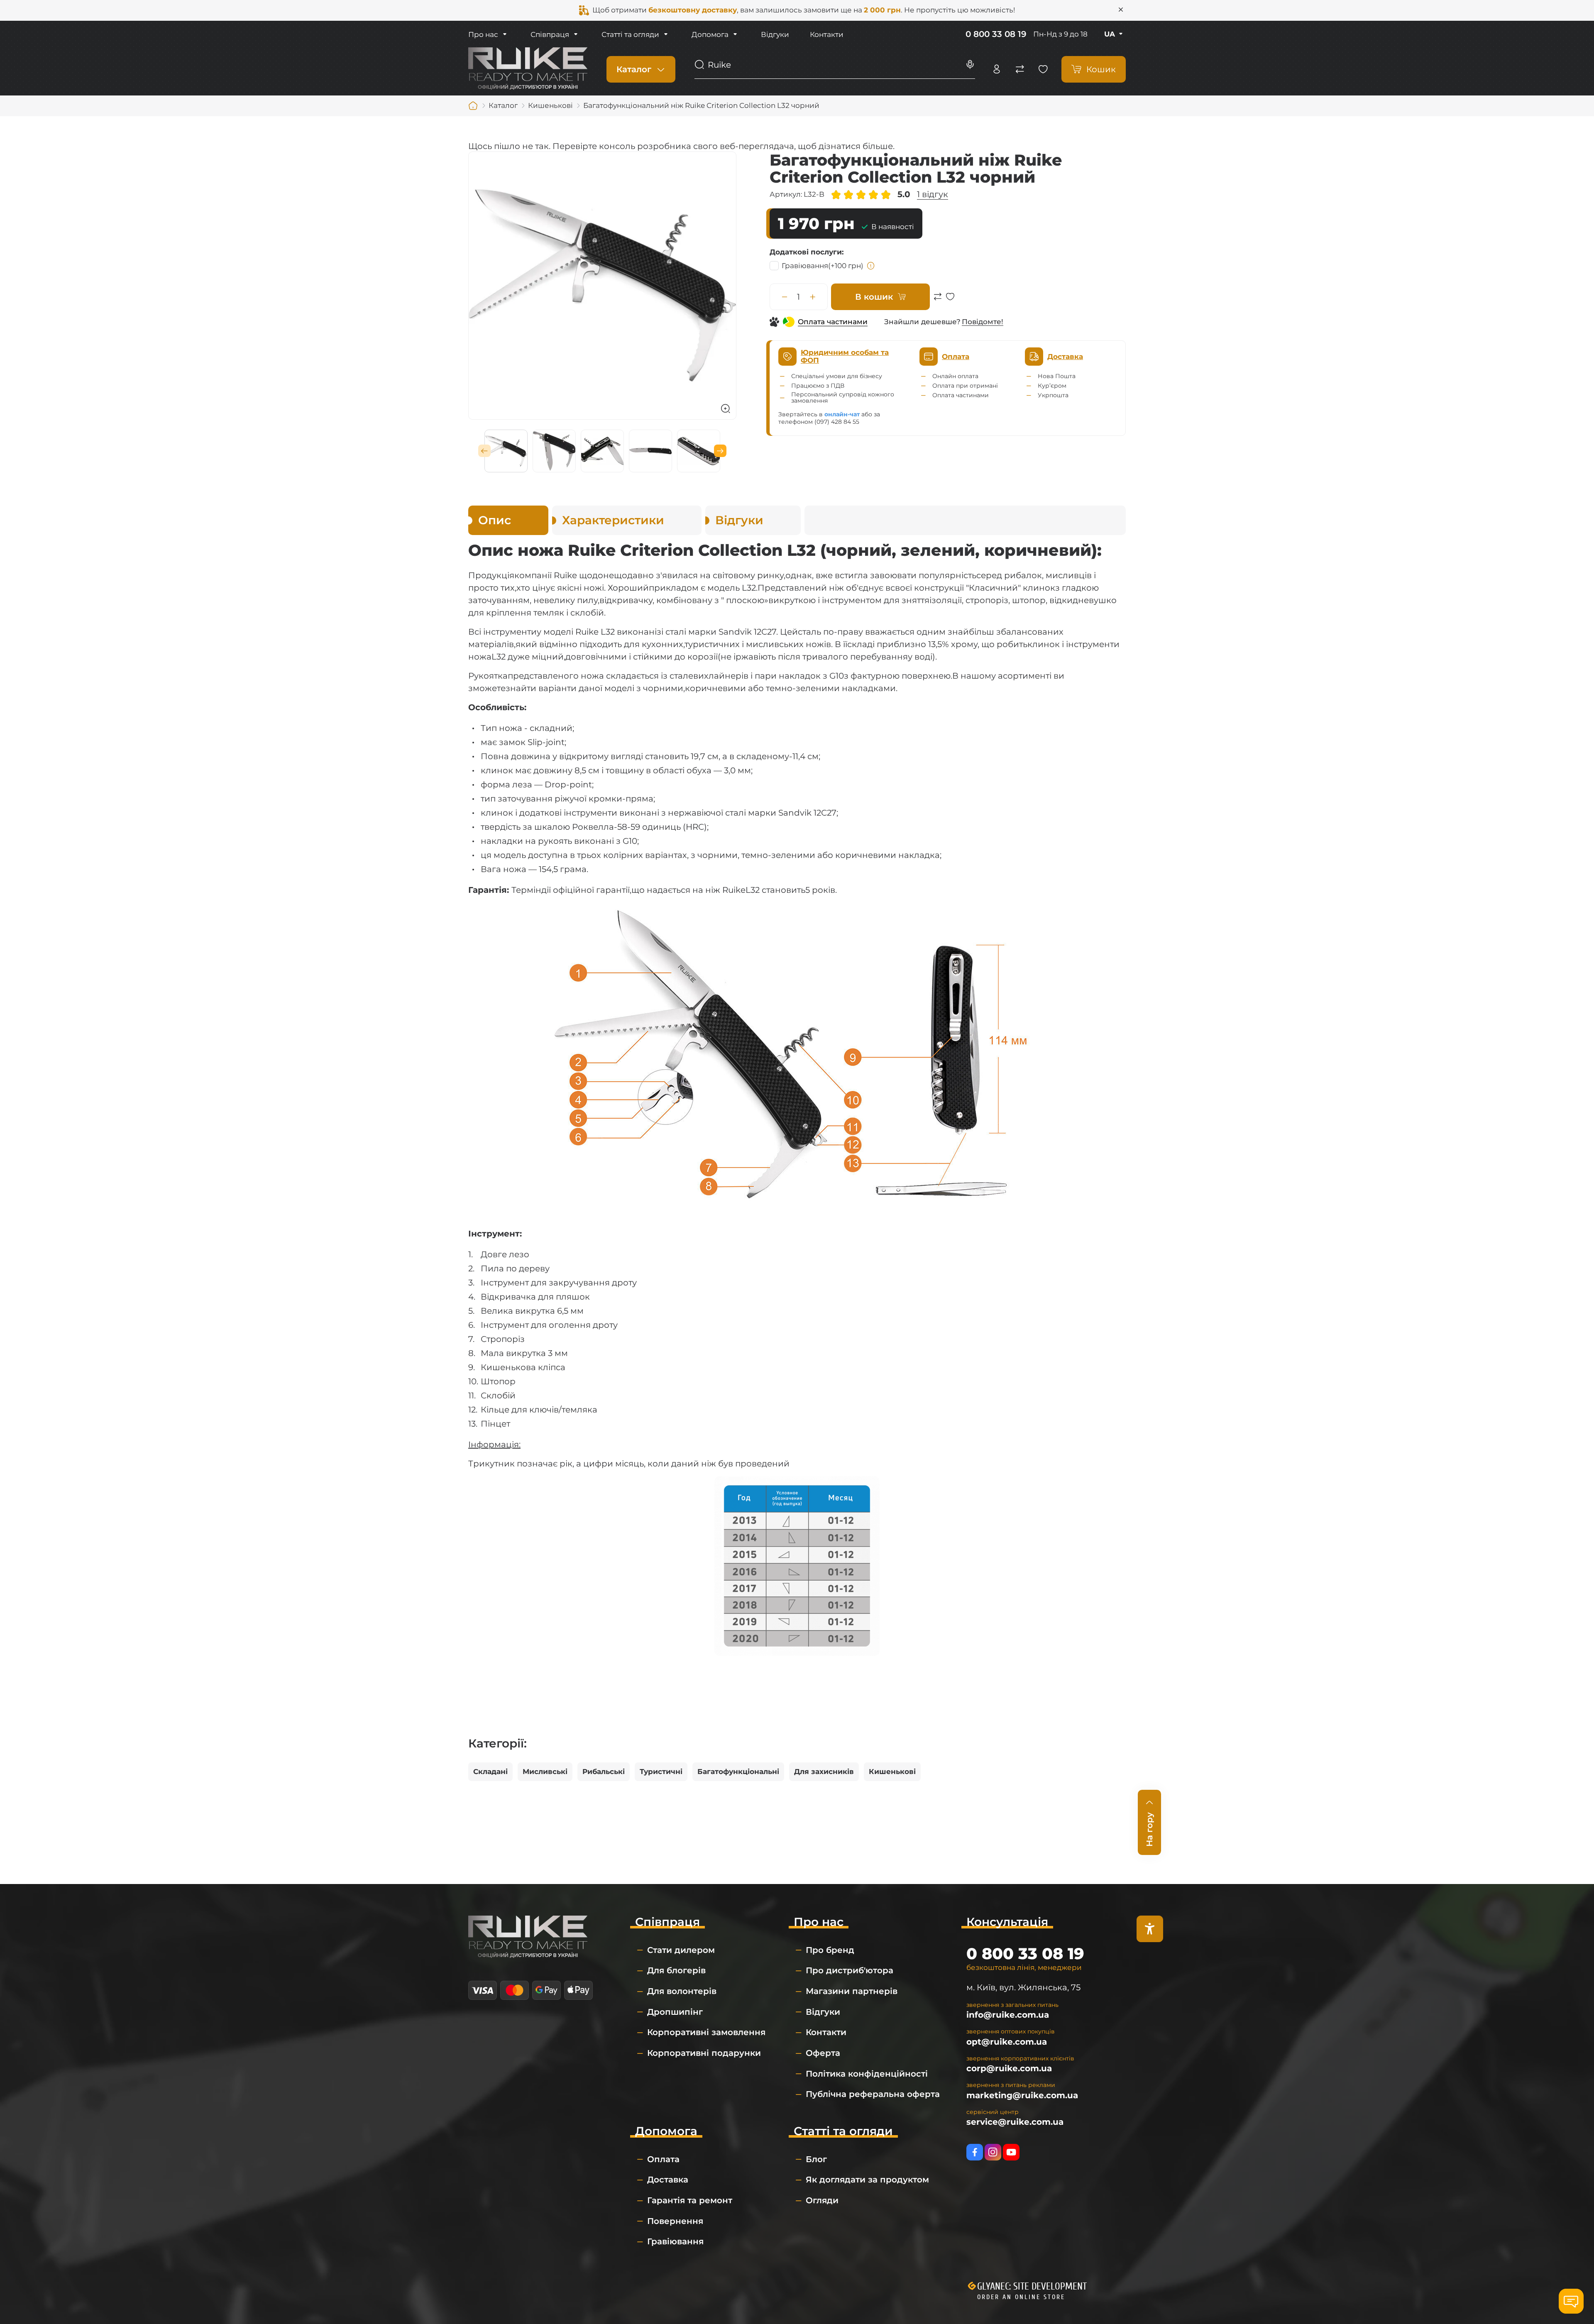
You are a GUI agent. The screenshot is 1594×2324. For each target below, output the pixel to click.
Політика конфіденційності (867, 2074)
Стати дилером (681, 1950)
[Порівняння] (1020, 69)
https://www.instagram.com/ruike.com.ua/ (993, 2152)
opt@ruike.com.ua (1007, 2042)
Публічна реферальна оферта (873, 2094)
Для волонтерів (682, 1991)
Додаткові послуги (806, 252)
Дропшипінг (675, 2012)
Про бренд (830, 1950)
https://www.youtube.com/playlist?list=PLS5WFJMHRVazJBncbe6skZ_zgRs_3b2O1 (1011, 2152)
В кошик (874, 297)
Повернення (675, 2221)
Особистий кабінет (997, 69)
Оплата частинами (833, 322)
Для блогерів (676, 1970)
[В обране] (950, 301)
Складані (490, 1772)
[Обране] (1043, 69)
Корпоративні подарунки (704, 2053)
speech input (970, 65)
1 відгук (933, 194)
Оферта (823, 2053)
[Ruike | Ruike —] (528, 68)
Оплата (663, 2159)
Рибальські (604, 1772)
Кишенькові (892, 1772)
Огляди (822, 2200)
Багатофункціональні (738, 1772)
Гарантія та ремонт (690, 2200)
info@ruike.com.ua (1008, 2015)
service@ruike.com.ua (1015, 2122)
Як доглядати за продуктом (867, 2180)
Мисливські (545, 1772)
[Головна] (473, 106)
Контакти (827, 34)
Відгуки (775, 34)
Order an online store (1021, 2297)
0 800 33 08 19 (996, 34)
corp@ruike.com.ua (1009, 2068)
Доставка (668, 2180)
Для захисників (824, 1772)
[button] (484, 451)
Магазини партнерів (852, 1991)
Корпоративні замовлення (706, 2032)
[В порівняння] (938, 301)
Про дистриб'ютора (850, 1970)
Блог (816, 2159)
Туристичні (661, 1772)
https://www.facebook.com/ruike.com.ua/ (975, 2152)
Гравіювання (823, 266)
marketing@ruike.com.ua (1022, 2095)
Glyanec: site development (1032, 2286)
